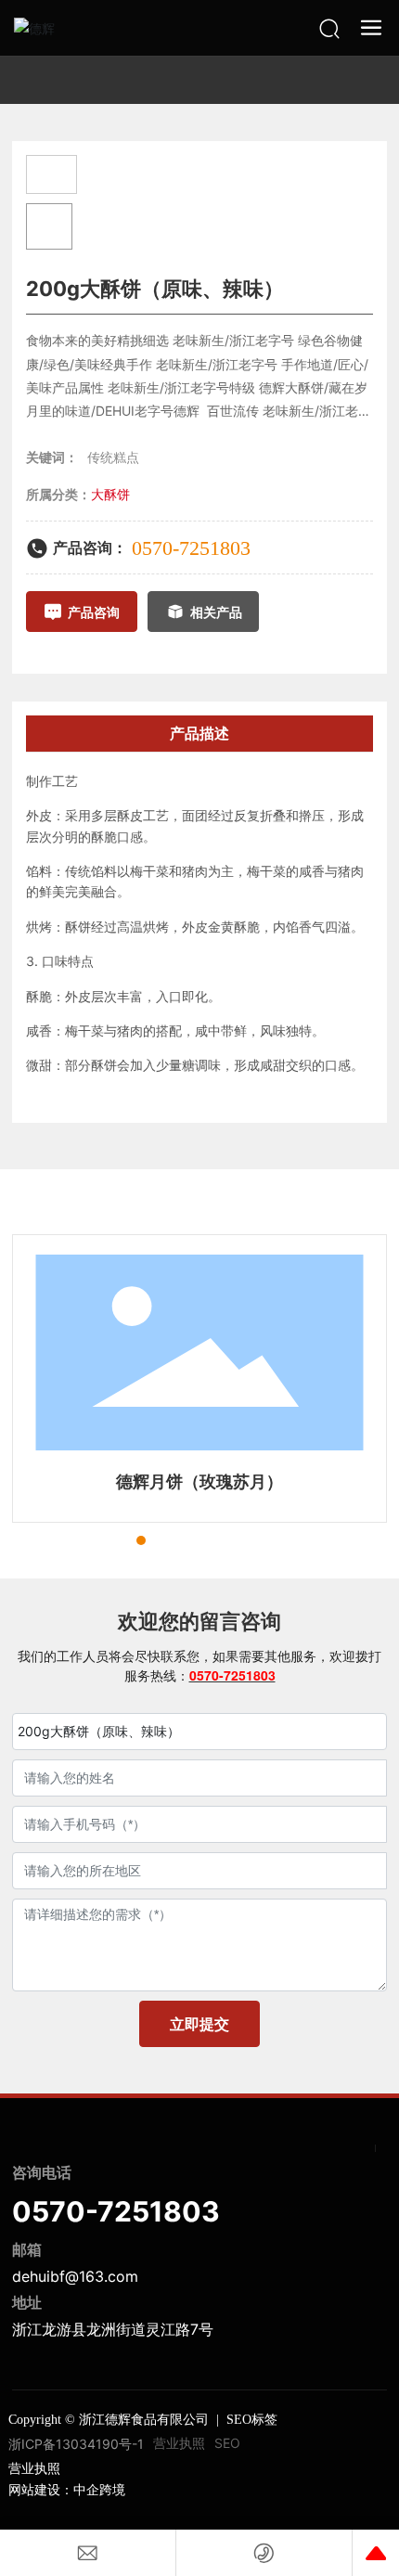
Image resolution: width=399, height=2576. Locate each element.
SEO (227, 2443)
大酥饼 (110, 494)
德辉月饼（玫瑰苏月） (199, 1481)
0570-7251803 (191, 548)
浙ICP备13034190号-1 (76, 2444)
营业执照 (179, 2443)
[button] (108, 1540)
